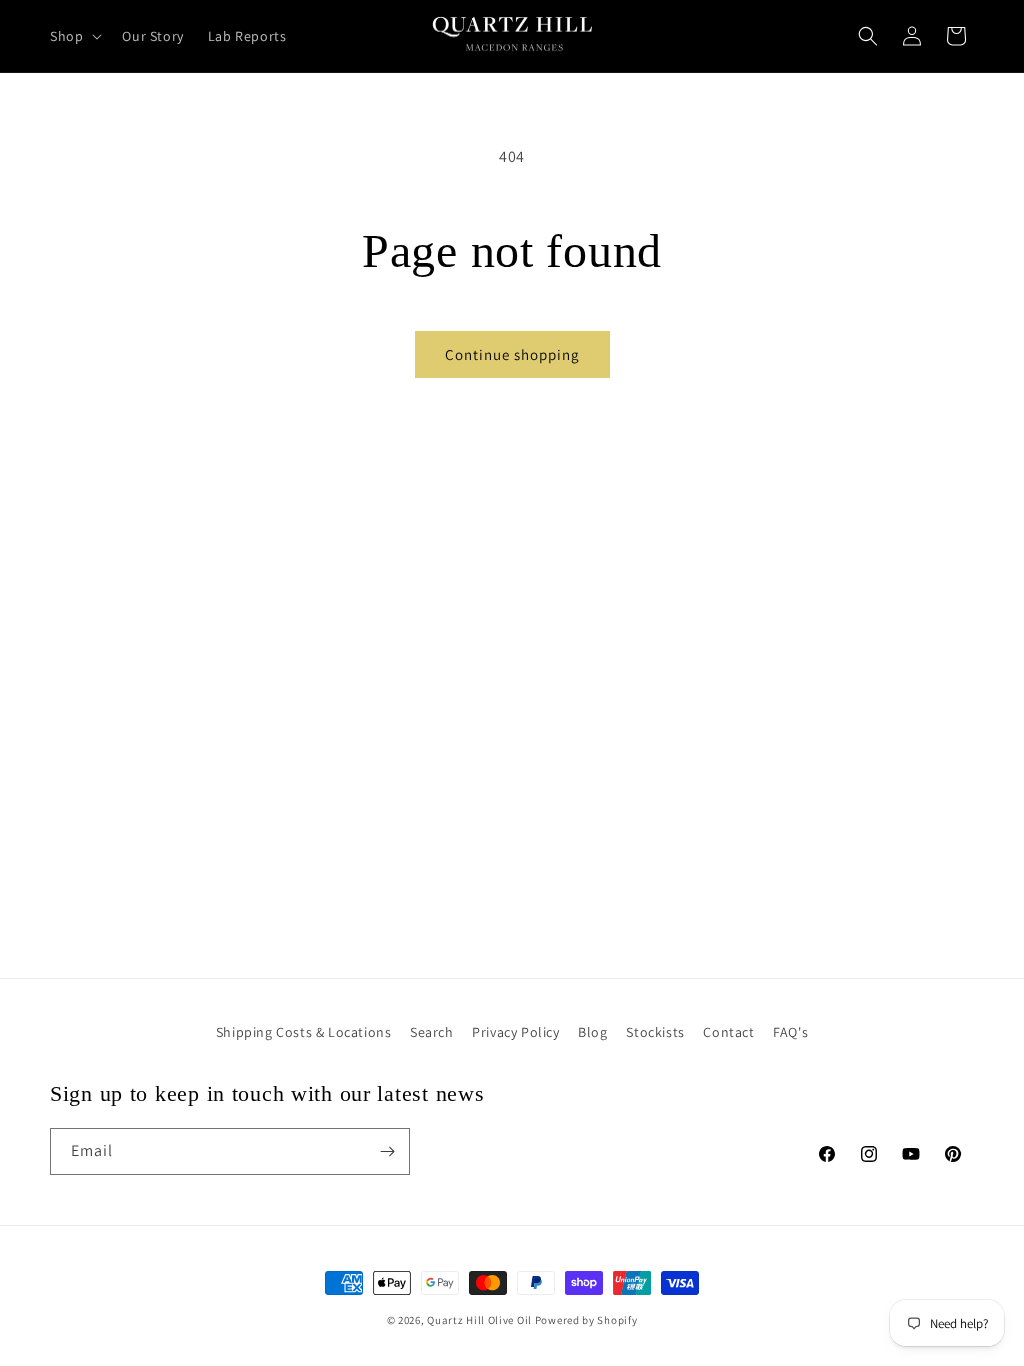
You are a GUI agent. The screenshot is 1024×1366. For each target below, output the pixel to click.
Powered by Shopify (586, 1320)
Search (432, 1032)
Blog (592, 1032)
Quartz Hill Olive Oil (479, 1320)
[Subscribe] (387, 1151)
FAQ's (790, 1032)
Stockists (655, 1032)
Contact (728, 1032)
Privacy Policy (515, 1032)
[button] (74, 36)
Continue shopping (512, 354)
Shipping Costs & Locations (304, 1032)
